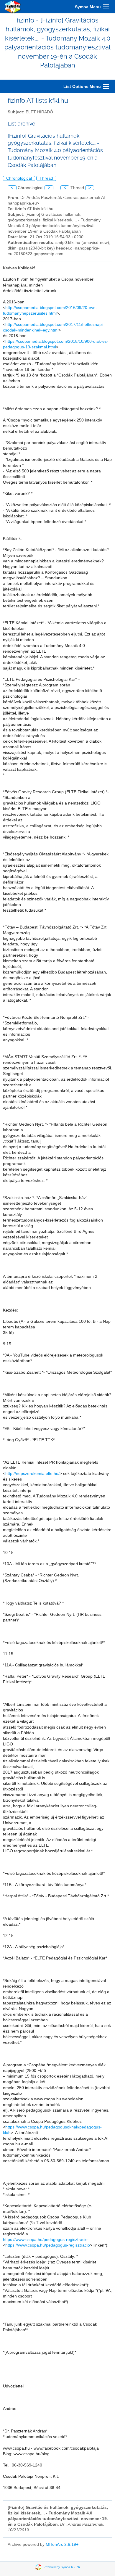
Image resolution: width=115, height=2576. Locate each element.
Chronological (19, 178)
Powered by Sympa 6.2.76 (62, 2567)
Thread (46, 178)
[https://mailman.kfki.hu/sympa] (13, 7)
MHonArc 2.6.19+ (62, 2544)
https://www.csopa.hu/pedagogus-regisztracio (45, 2240)
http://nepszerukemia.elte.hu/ (32, 1474)
